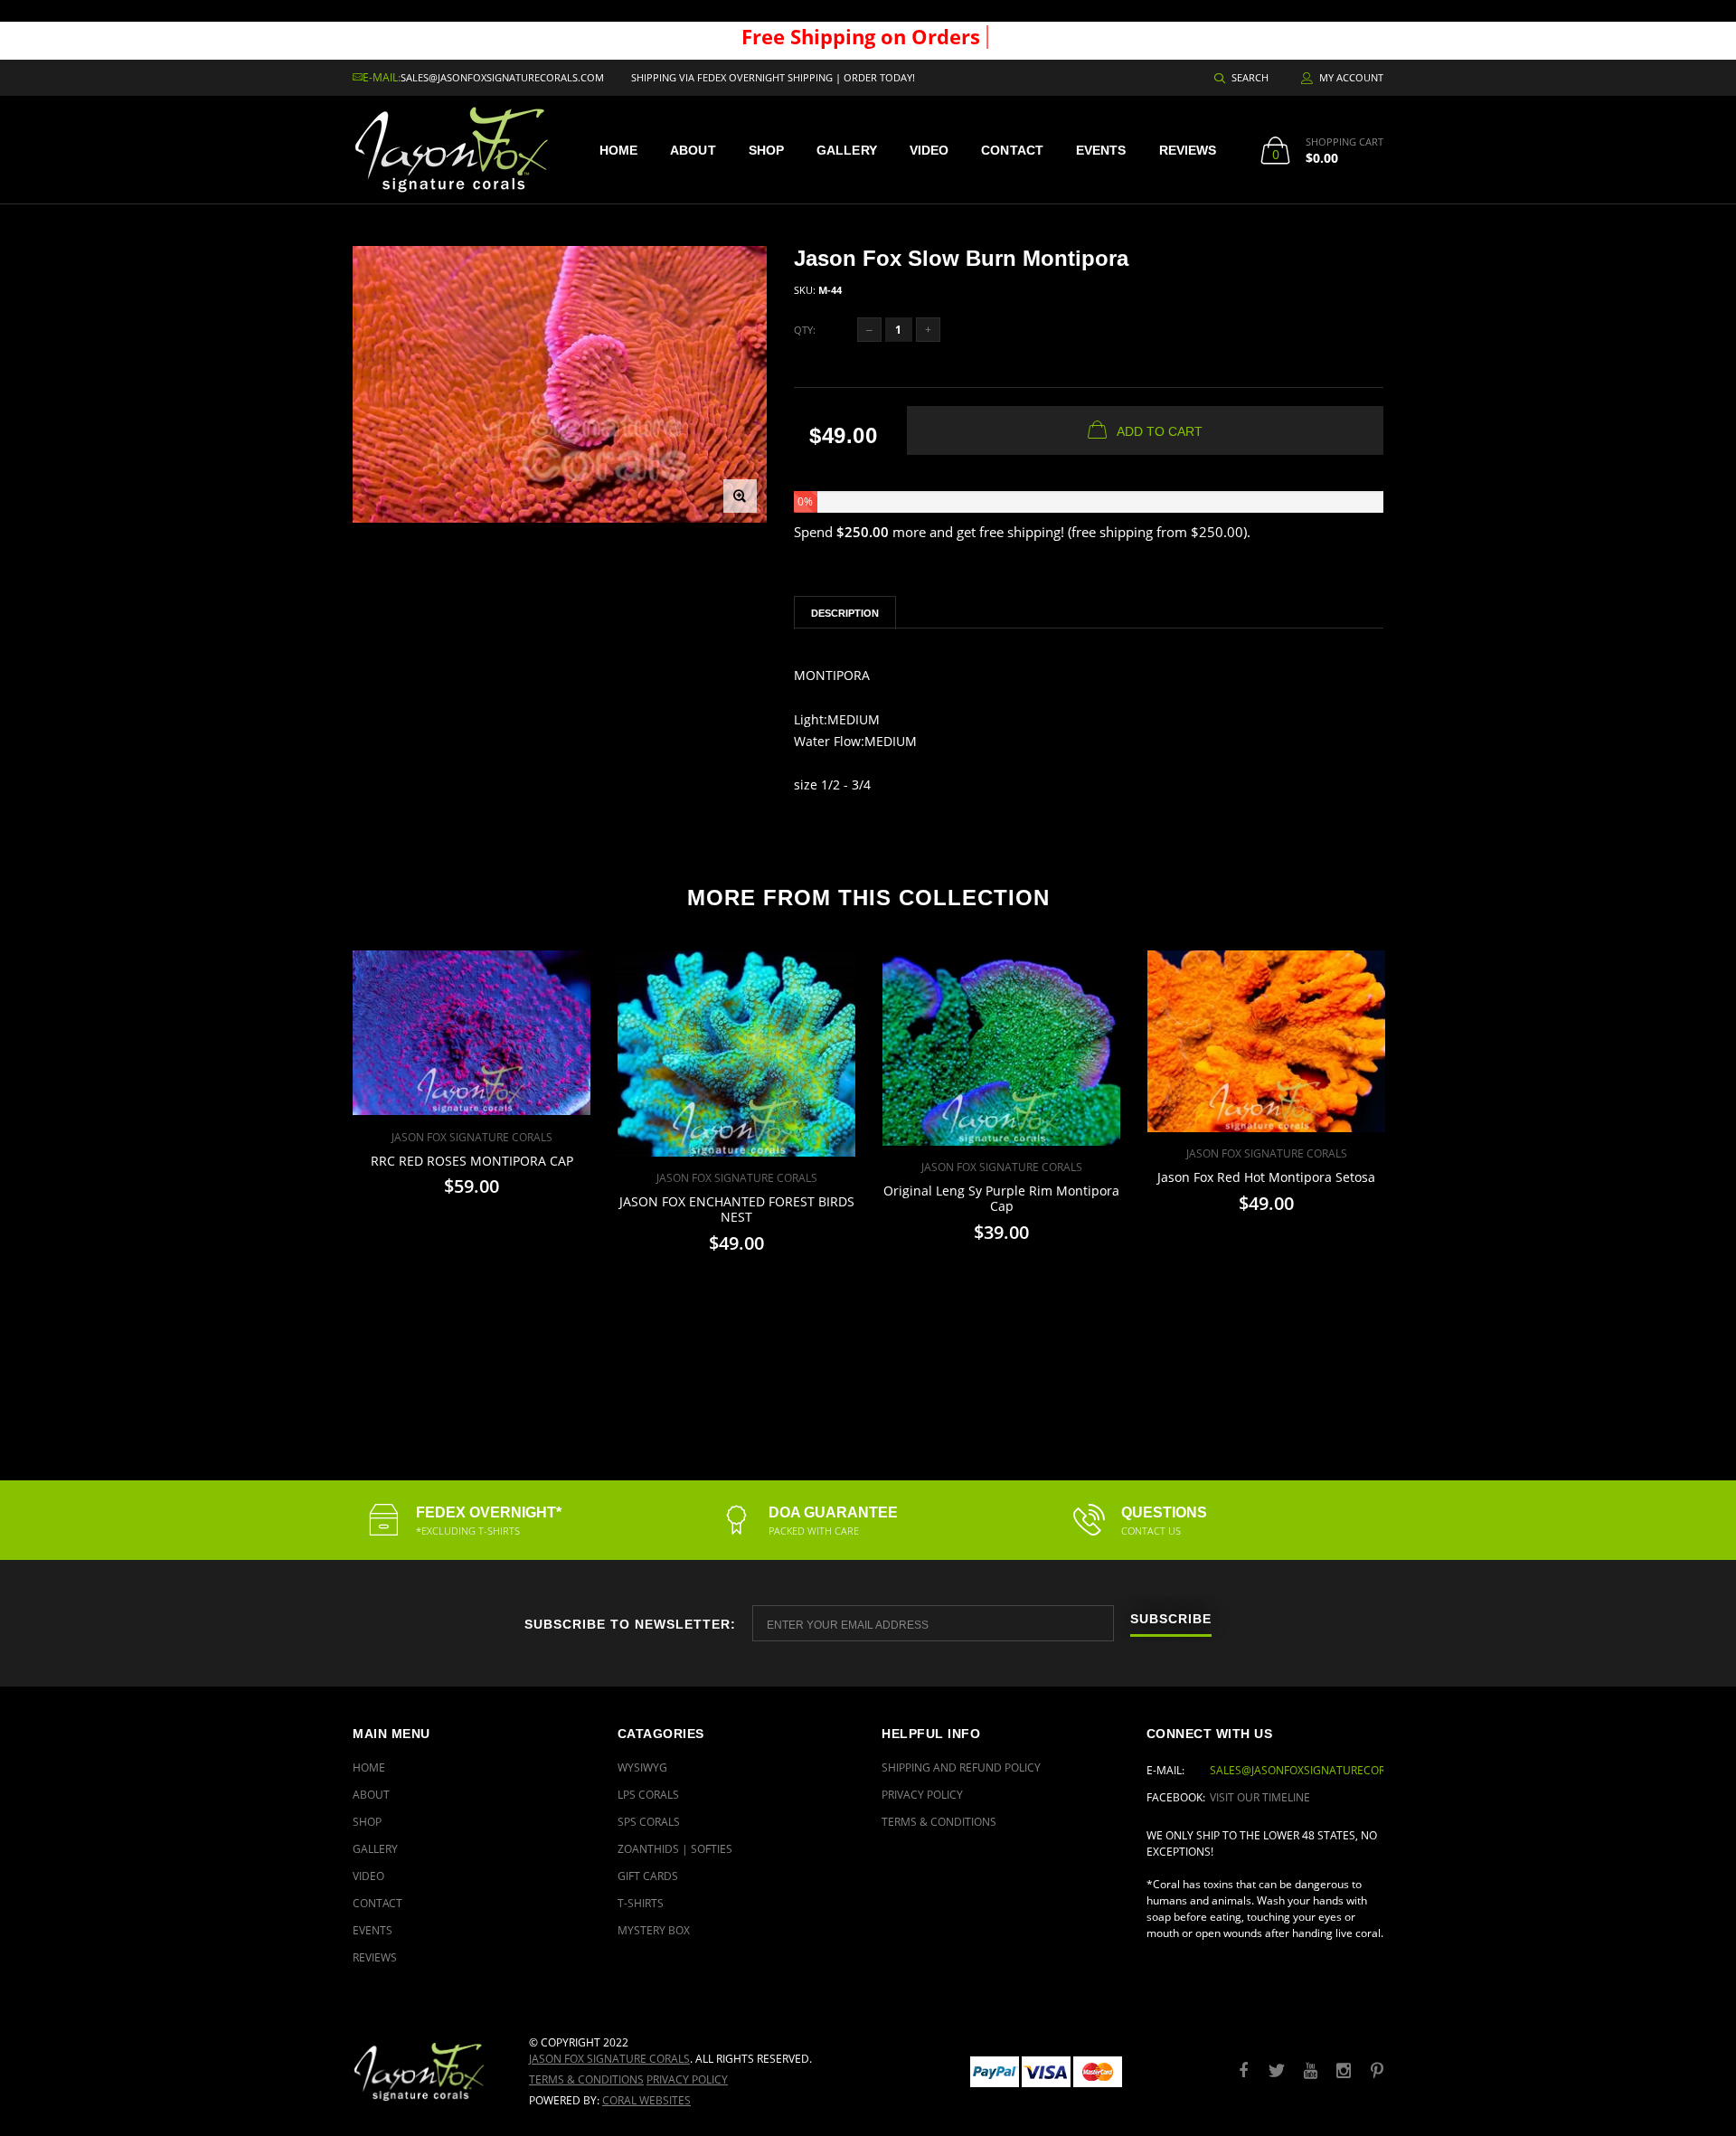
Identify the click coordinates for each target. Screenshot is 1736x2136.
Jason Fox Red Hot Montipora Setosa (1266, 1177)
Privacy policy (687, 2079)
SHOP (766, 150)
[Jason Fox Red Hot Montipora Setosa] (1266, 1041)
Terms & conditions (586, 2079)
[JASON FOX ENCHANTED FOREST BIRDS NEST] (736, 1054)
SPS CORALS (649, 1822)
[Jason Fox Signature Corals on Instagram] (1344, 2071)
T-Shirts (641, 1903)
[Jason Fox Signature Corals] (427, 2071)
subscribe (1171, 1619)
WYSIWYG (642, 1767)
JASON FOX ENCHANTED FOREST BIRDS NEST (737, 1209)
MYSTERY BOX (654, 1930)
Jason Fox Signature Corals (609, 2059)
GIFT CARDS (648, 1876)
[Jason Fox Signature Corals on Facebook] (1243, 2071)
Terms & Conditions (939, 1822)
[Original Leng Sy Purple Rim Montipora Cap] (1001, 1048)
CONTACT (1012, 150)
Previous (314, 1157)
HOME (618, 150)
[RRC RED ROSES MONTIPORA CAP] (472, 1033)
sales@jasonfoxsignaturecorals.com (502, 77)
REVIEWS (1188, 150)
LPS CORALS (648, 1795)
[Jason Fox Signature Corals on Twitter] (1277, 2071)
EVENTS (1101, 150)
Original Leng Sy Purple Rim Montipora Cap (1001, 1198)
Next (1422, 1157)
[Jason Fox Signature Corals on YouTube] (1310, 2071)
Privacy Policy (922, 1795)
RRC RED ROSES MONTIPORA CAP (472, 1161)
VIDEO (929, 150)
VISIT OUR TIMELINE (1260, 1797)
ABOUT (693, 150)
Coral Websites (646, 2100)
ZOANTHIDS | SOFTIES (675, 1849)
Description (845, 613)
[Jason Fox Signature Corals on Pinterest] (1377, 2071)
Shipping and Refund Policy (961, 1767)
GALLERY (847, 150)
